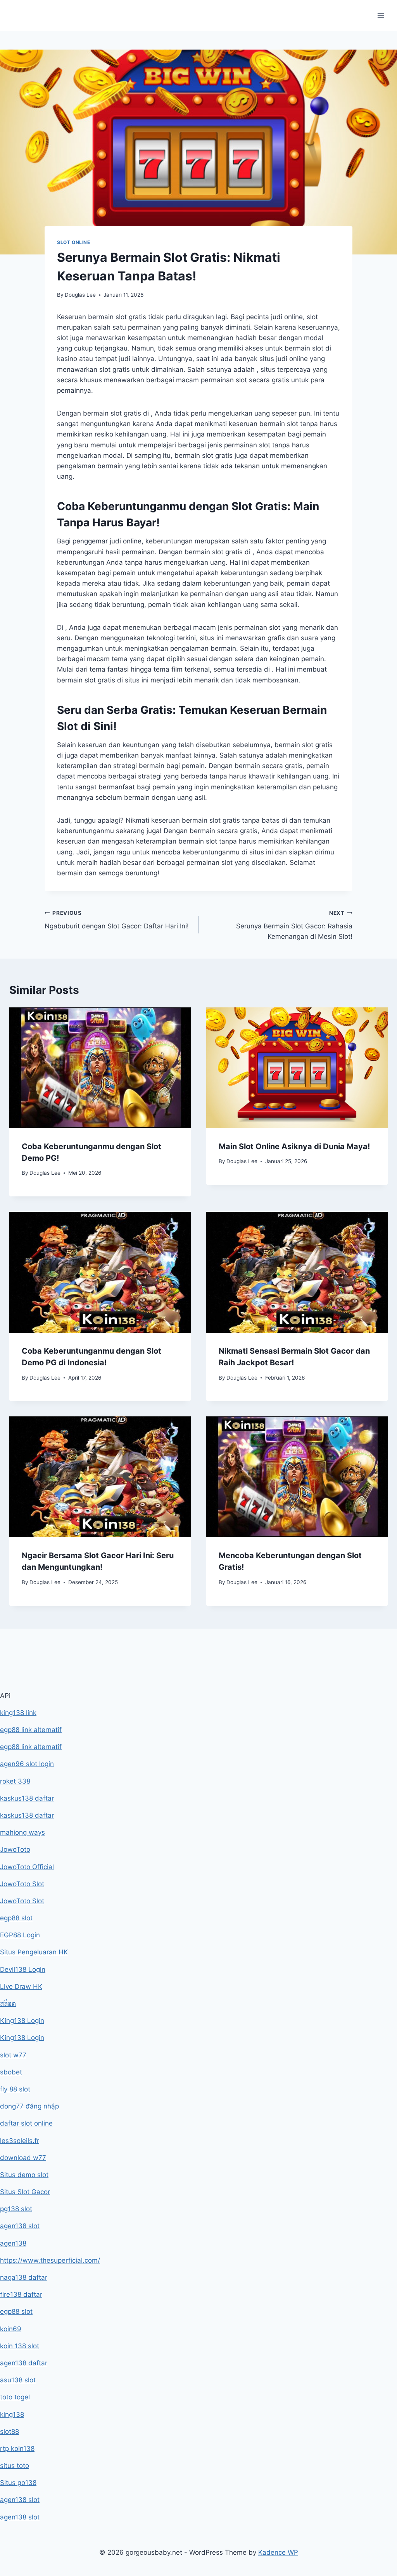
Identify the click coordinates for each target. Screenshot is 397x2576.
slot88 (9, 2432)
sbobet (11, 2072)
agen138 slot (20, 2226)
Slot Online (74, 242)
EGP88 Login (20, 1935)
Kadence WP (278, 2552)
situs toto (15, 2466)
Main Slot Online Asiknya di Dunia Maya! (294, 1146)
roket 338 (15, 1781)
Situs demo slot (24, 2175)
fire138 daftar (21, 2294)
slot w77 (13, 2055)
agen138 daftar (24, 2363)
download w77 (23, 2158)
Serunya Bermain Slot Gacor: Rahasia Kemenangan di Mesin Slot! (294, 925)
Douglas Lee (80, 295)
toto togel (15, 2397)
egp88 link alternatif (31, 1730)
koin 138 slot (20, 2346)
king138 (12, 2414)
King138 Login (22, 2021)
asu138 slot (18, 2380)
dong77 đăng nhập (29, 2106)
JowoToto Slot (22, 1884)
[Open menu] (381, 15)
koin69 (11, 2329)
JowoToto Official (27, 1867)
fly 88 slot (15, 2089)
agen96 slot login (27, 1764)
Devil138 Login (23, 1969)
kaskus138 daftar (27, 1798)
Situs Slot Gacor (25, 2192)
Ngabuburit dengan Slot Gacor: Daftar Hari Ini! (117, 920)
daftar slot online (26, 2123)
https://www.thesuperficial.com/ (50, 2260)
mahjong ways (22, 1832)
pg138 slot (16, 2209)
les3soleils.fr (20, 2141)
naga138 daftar (24, 2277)
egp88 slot (16, 1918)
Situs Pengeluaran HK (34, 1952)
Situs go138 (18, 2483)
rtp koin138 (17, 2449)
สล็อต (8, 2004)
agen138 (13, 2243)
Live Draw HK (21, 1987)
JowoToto (15, 1849)
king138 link (18, 1713)
